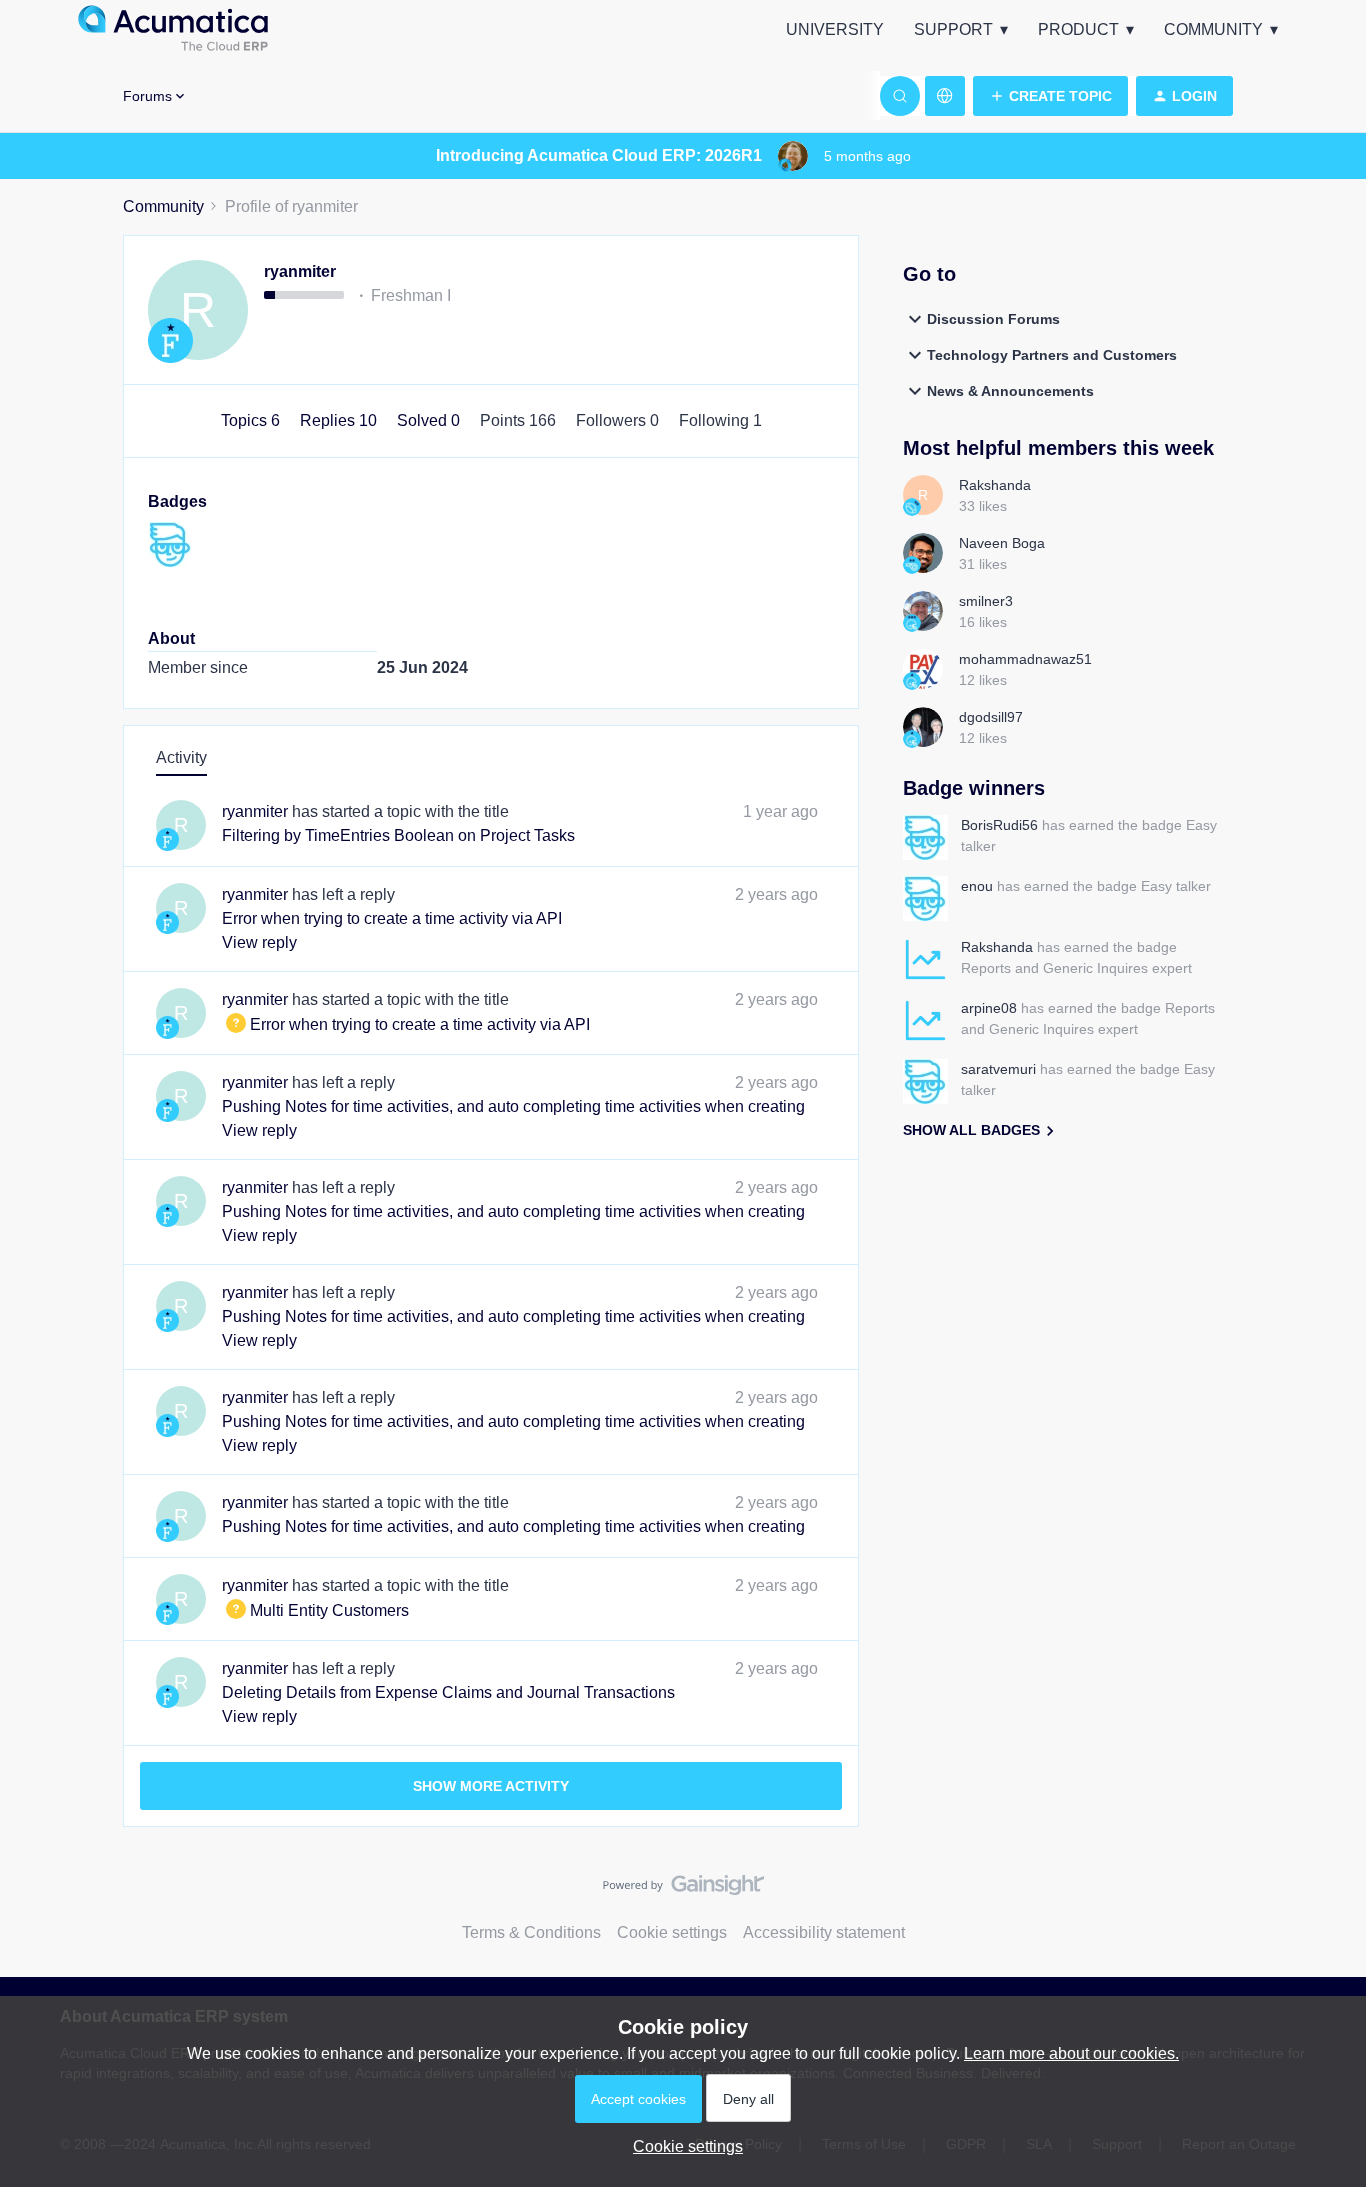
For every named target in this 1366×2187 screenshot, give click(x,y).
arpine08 (989, 1008)
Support (953, 29)
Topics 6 (252, 420)
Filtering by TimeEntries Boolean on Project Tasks (398, 835)
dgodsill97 (991, 717)
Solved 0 (430, 420)
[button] (1050, 96)
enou (977, 886)
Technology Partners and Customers (1052, 355)
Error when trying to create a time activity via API (392, 918)
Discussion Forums (993, 319)
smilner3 (986, 601)
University (835, 29)
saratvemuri (998, 1069)
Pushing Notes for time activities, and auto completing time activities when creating (513, 1106)
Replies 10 (340, 420)
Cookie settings (672, 1932)
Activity (181, 757)
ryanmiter (300, 271)
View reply (259, 942)
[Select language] (945, 96)
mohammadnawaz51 (1025, 659)
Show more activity (491, 1786)
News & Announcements (1010, 391)
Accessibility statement (824, 1932)
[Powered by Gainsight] (683, 1890)
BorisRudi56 (999, 825)
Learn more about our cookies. (1071, 2053)
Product (1078, 29)
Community (1213, 29)
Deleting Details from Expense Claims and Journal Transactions (448, 1692)
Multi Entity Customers (315, 1610)
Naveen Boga (1002, 543)
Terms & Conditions (531, 1932)
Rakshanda (995, 485)
